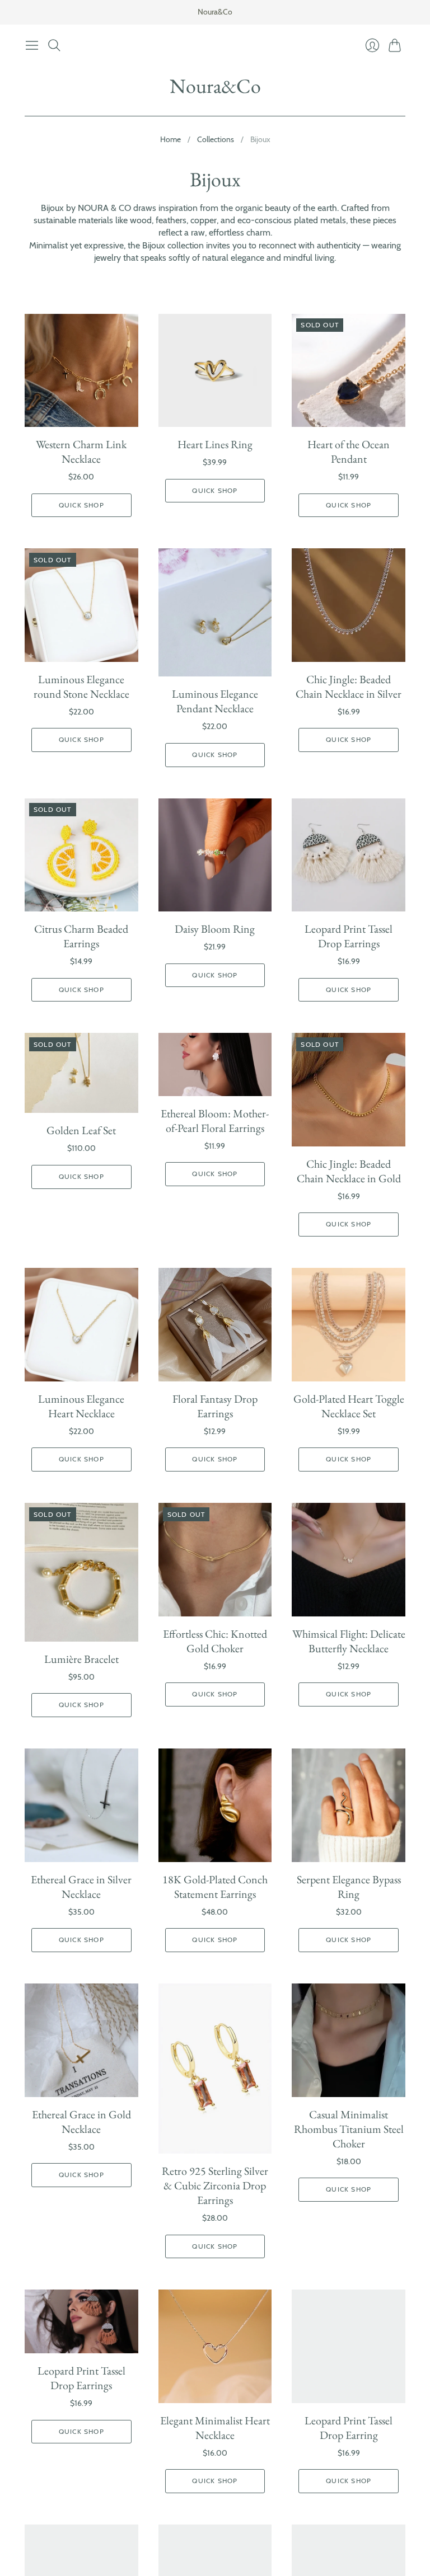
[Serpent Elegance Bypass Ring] (349, 1805)
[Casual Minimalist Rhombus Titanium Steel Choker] (349, 2040)
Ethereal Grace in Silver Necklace (81, 1887)
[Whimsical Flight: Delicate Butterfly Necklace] (349, 1560)
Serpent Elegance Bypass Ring (349, 1887)
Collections (216, 139)
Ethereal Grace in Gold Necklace (81, 2122)
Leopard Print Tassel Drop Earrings (349, 936)
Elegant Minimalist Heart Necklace (215, 2428)
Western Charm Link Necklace (81, 452)
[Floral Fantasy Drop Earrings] (215, 1325)
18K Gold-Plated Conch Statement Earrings (215, 1887)
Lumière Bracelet (81, 1659)
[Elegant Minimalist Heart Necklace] (215, 2346)
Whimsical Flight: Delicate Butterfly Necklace (349, 1641)
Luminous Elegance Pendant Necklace (215, 701)
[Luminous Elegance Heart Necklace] (81, 1325)
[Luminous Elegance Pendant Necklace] (215, 612)
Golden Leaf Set (81, 1130)
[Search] (54, 45)
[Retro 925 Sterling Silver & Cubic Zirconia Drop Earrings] (215, 2069)
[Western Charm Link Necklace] (81, 371)
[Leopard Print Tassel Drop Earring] (349, 2346)
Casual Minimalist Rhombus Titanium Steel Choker (349, 2129)
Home (170, 139)
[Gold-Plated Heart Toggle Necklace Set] (349, 1325)
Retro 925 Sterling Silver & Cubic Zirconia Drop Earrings (215, 2185)
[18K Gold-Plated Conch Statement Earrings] (215, 1805)
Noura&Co (215, 86)
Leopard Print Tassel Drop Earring (349, 2428)
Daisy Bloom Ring (215, 929)
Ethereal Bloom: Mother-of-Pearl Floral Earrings (215, 1121)
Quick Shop (81, 505)
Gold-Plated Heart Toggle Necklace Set (349, 1406)
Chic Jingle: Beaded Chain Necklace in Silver (349, 687)
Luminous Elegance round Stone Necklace (81, 687)
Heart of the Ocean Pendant (349, 452)
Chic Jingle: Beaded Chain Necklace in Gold (349, 1171)
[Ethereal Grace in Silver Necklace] (81, 1805)
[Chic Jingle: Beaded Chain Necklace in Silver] (349, 605)
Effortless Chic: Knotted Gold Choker (215, 1641)
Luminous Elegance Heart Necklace (81, 1406)
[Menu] (32, 45)
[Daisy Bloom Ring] (215, 855)
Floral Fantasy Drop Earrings (215, 1406)
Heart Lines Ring (215, 444)
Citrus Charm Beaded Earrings (81, 936)
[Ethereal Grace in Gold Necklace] (81, 2040)
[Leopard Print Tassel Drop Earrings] (349, 855)
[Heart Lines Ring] (215, 371)
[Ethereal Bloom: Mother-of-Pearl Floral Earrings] (215, 1064)
